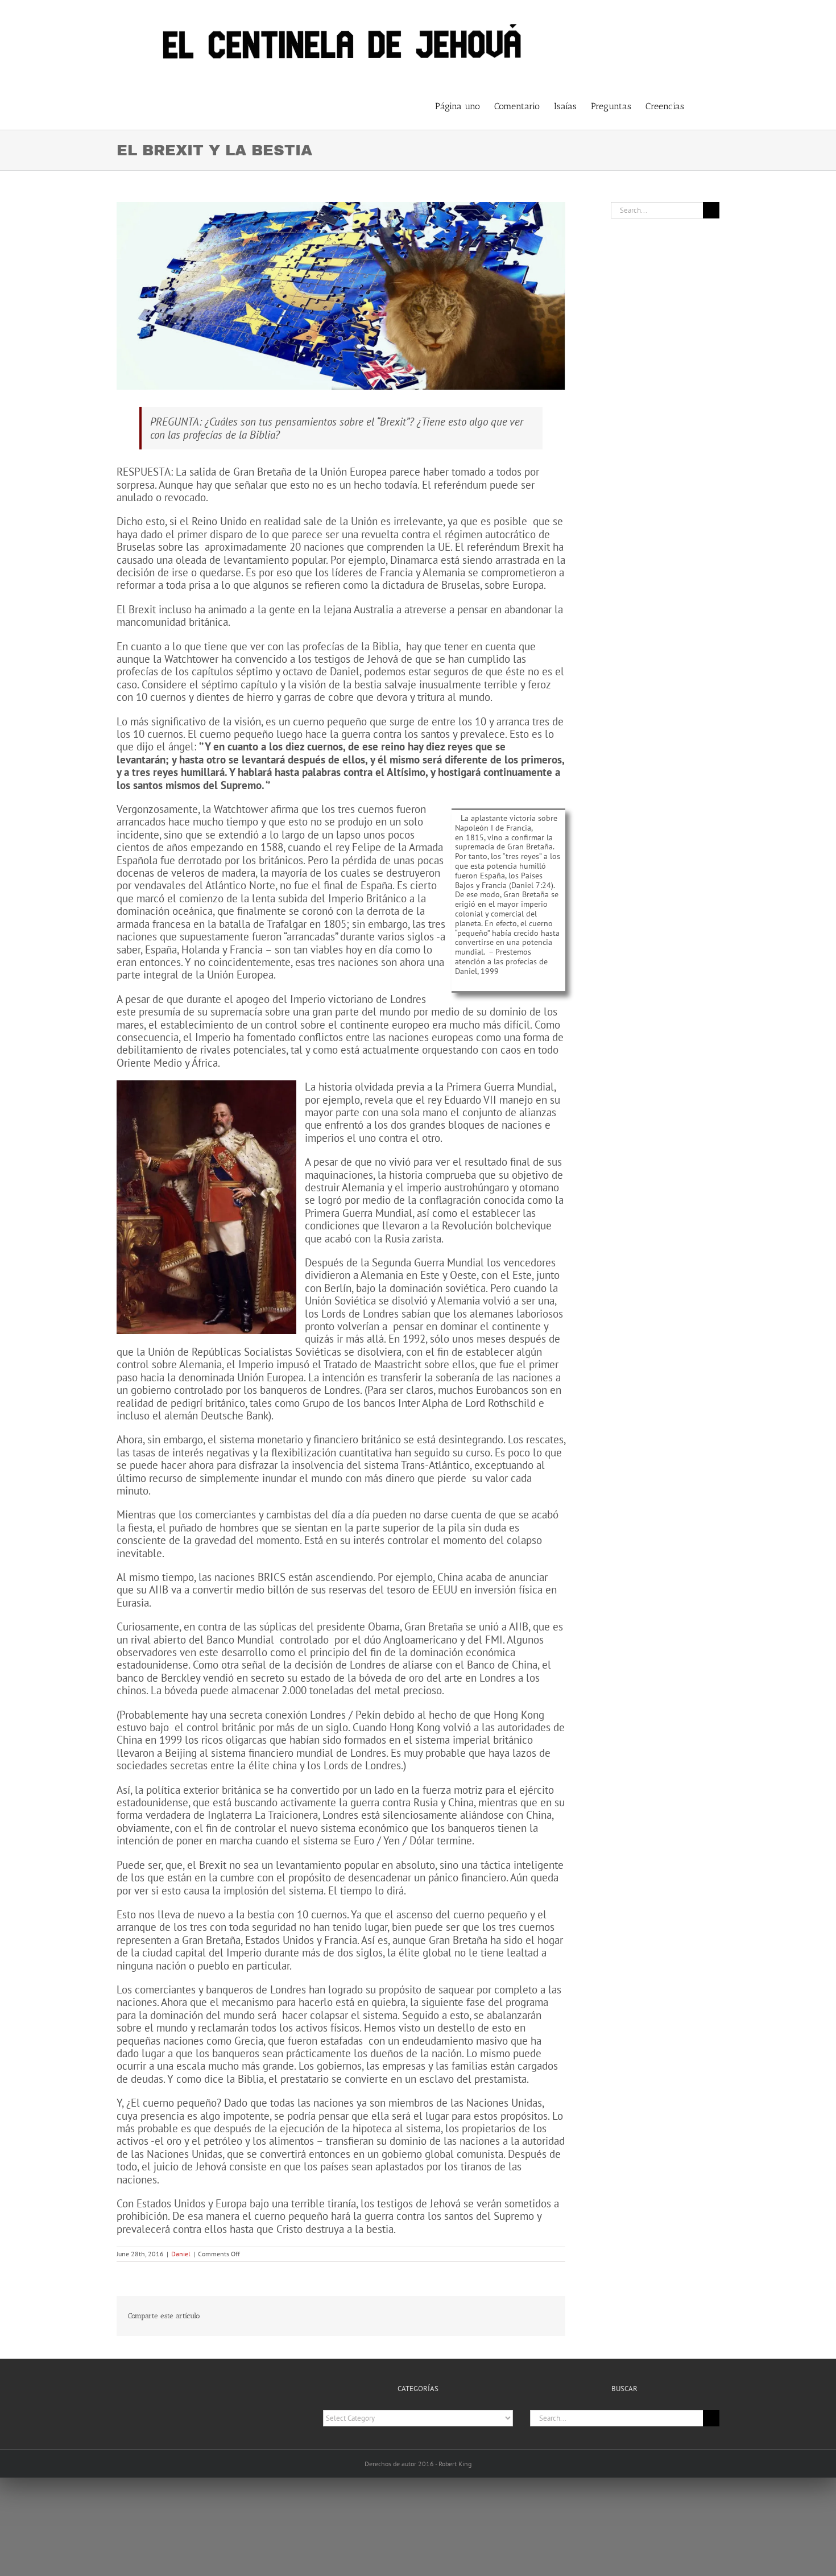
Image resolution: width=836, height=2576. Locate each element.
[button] (702, 105)
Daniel (181, 2254)
